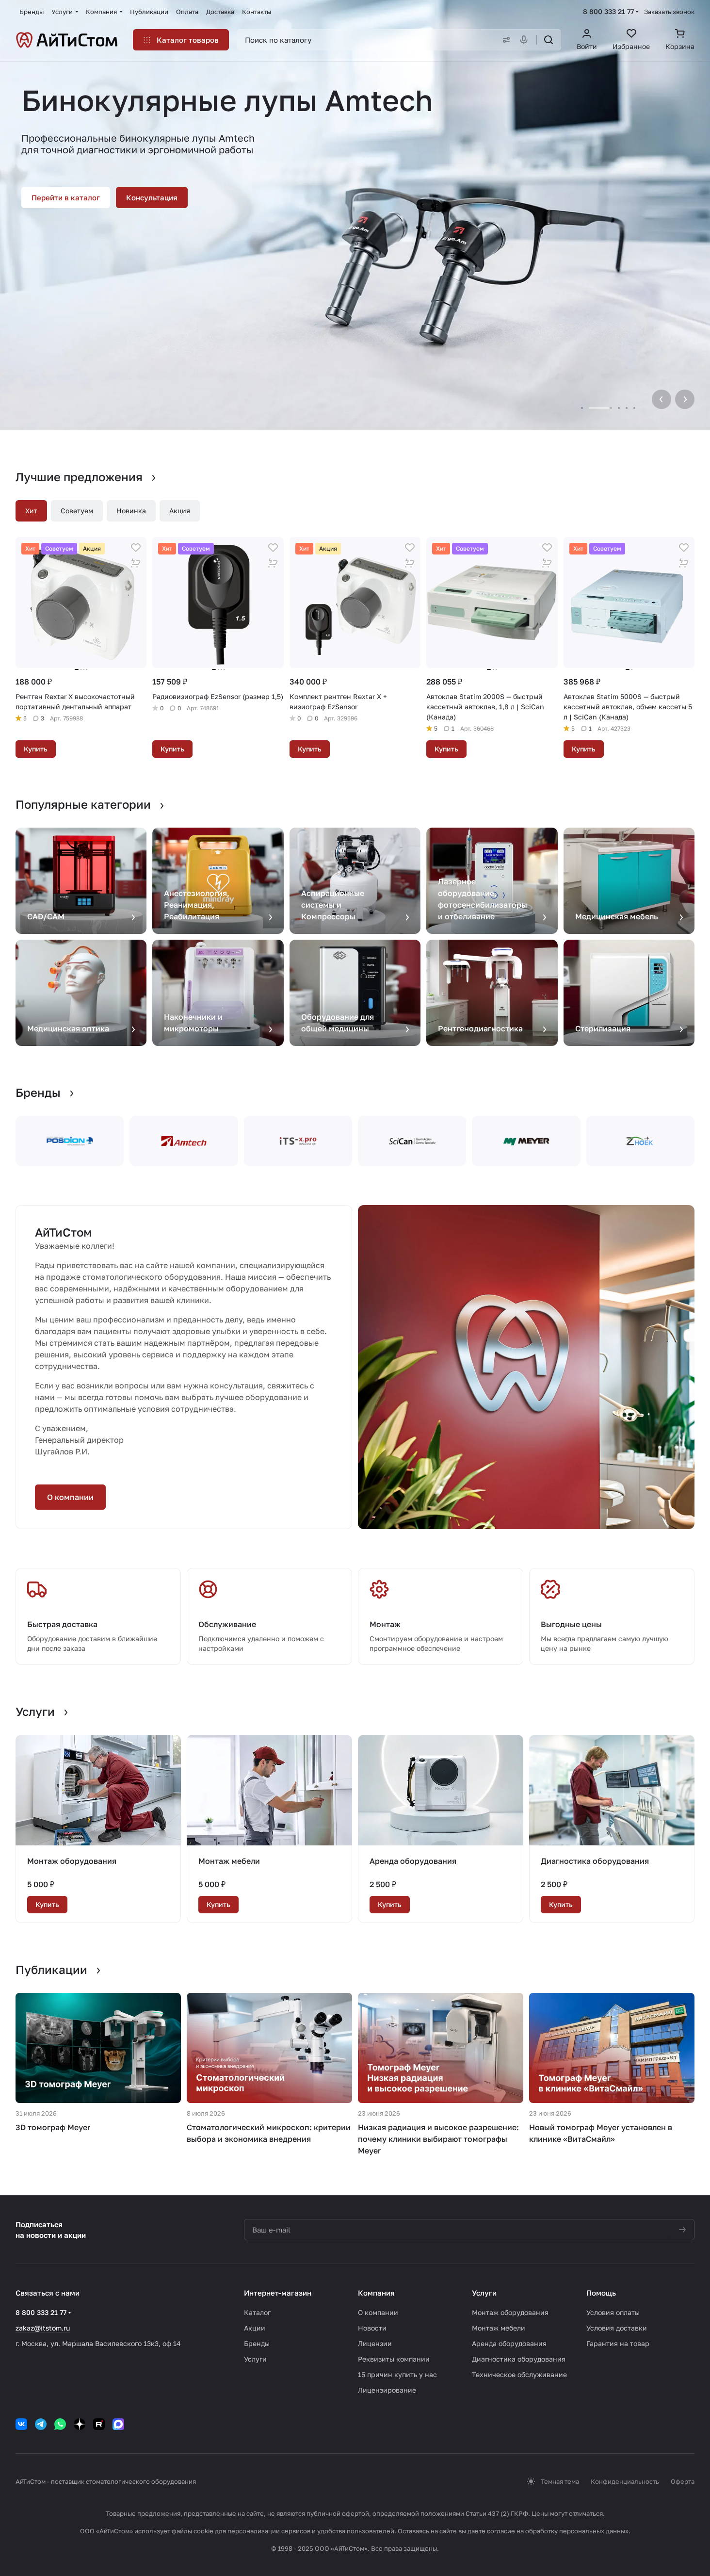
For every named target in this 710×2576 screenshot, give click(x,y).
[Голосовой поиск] (526, 40)
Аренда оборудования (413, 1861)
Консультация (152, 197)
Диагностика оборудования (595, 1861)
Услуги (255, 2359)
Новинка (131, 511)
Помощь (601, 2293)
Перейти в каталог (66, 197)
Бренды (257, 2343)
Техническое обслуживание (519, 2374)
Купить (36, 749)
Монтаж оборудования (72, 1861)
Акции (255, 2328)
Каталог (257, 2312)
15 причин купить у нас (397, 2374)
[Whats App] (60, 2424)
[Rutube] (99, 2424)
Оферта (683, 2481)
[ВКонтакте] (21, 2424)
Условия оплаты (613, 2312)
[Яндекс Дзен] (80, 2424)
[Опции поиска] (504, 40)
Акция (180, 511)
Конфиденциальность (625, 2481)
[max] (118, 2424)
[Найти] (549, 40)
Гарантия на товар (618, 2343)
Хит (31, 511)
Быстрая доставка (62, 1624)
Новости (372, 2328)
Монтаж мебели (229, 1861)
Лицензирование (387, 2390)
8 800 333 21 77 (608, 11)
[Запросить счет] (136, 563)
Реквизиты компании (394, 2359)
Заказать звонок (669, 12)
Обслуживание (227, 1624)
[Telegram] (41, 2424)
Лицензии (375, 2343)
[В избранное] (136, 548)
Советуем (77, 511)
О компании (70, 1497)
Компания (376, 2293)
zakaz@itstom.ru (43, 2328)
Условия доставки (617, 2328)
